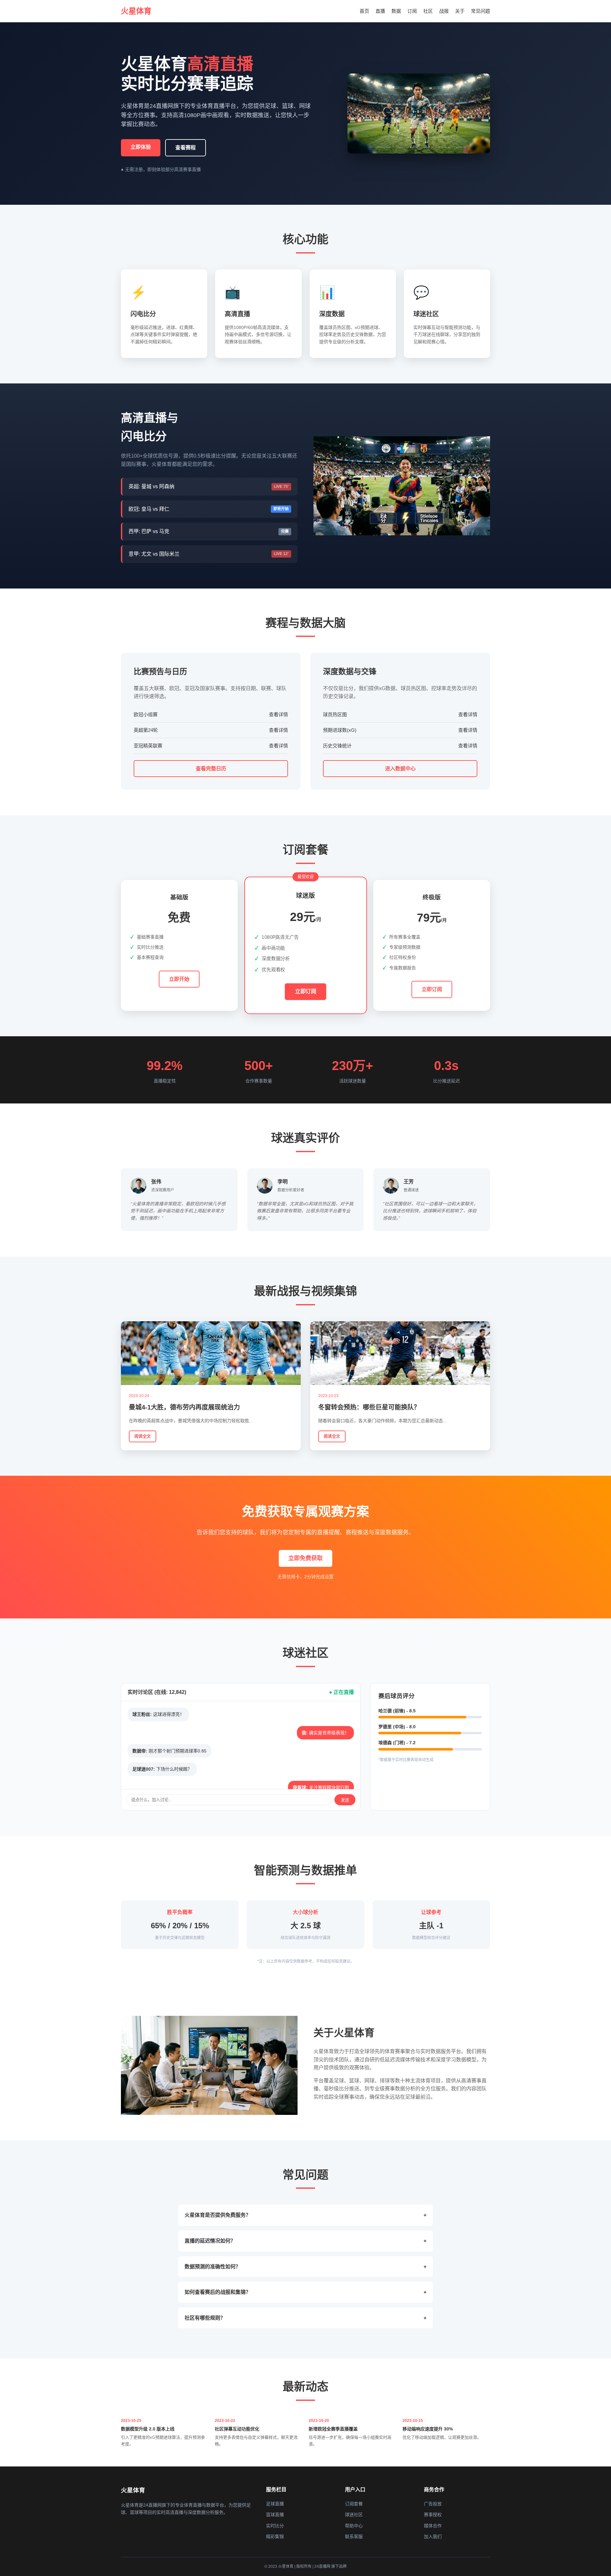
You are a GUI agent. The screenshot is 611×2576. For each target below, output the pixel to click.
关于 (460, 11)
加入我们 (433, 2537)
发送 (345, 1800)
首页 (364, 11)
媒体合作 (433, 2526)
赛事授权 (433, 2515)
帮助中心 (354, 2526)
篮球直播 (275, 2515)
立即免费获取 (305, 1558)
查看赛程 (186, 148)
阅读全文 (143, 1436)
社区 (428, 11)
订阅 (412, 11)
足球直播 (275, 2504)
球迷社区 (354, 2515)
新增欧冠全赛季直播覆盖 (333, 2429)
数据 (396, 11)
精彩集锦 (275, 2537)
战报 (444, 11)
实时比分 (275, 2526)
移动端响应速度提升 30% (428, 2429)
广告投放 (433, 2504)
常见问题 (481, 11)
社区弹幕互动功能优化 (237, 2429)
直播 (380, 11)
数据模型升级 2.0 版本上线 (148, 2429)
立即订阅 (305, 992)
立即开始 (179, 979)
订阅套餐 (354, 2504)
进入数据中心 (400, 769)
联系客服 (354, 2537)
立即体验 (141, 147)
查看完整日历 (211, 769)
